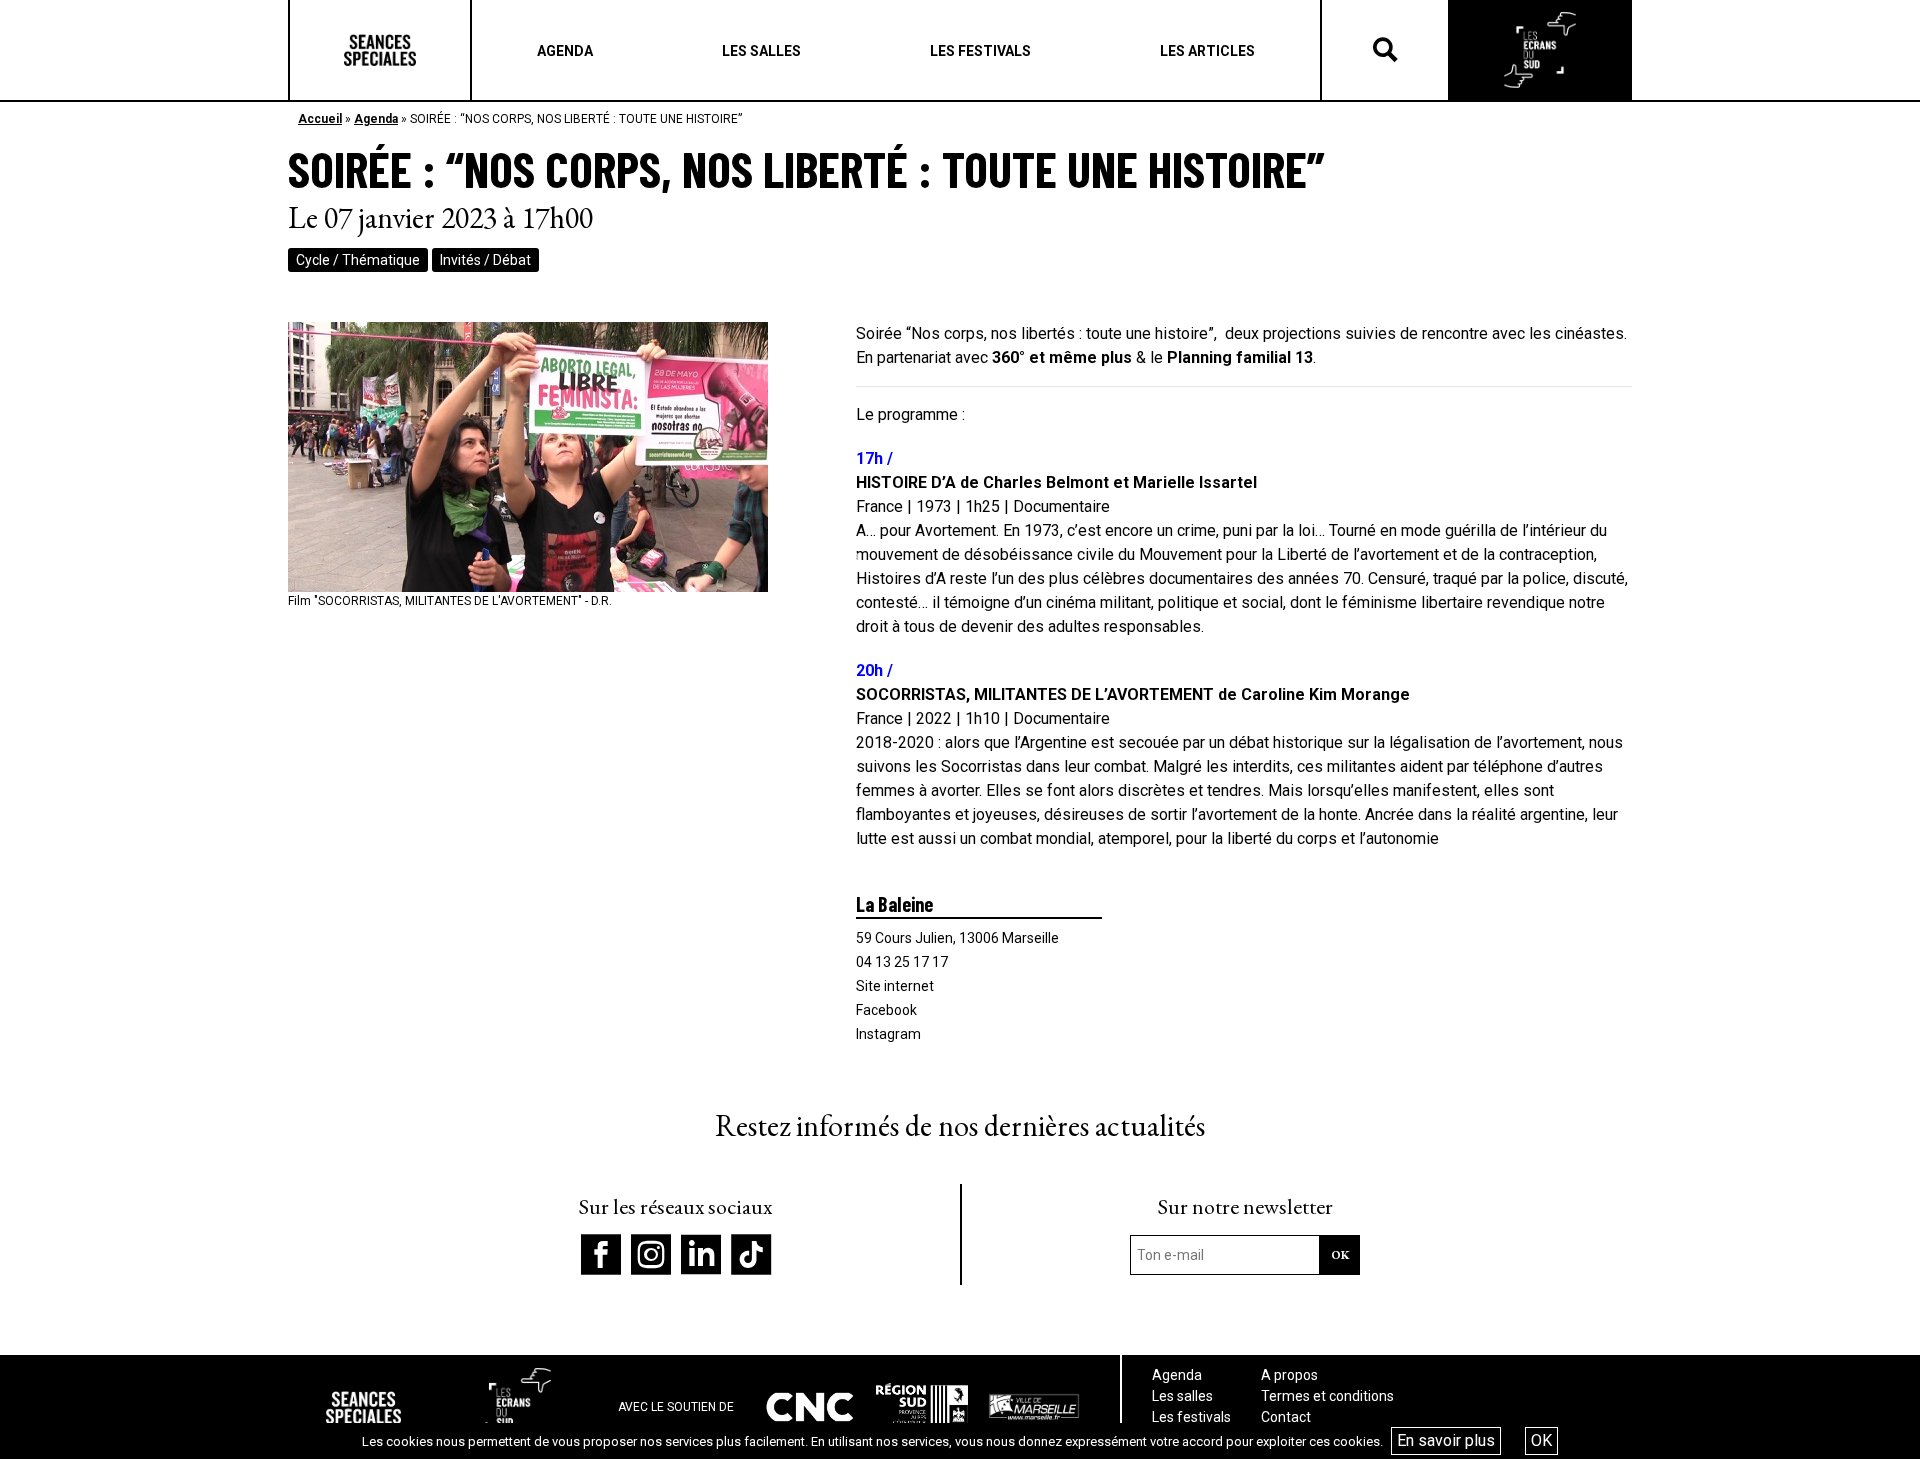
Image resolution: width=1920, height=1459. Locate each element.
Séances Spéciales (380, 50)
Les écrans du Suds (1540, 50)
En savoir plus (1446, 1440)
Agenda (376, 119)
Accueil (320, 119)
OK (1541, 1440)
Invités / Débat (485, 260)
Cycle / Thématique (358, 260)
